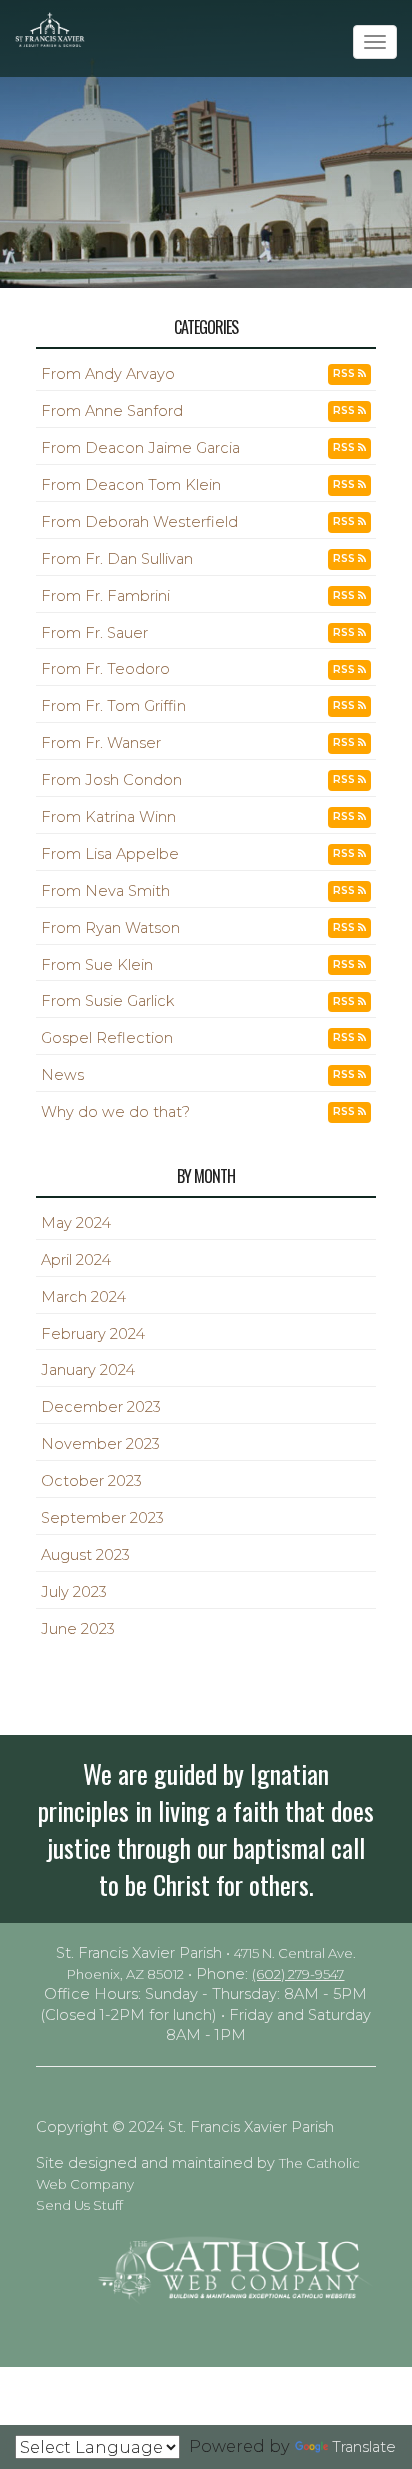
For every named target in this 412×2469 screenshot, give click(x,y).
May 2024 (76, 1223)
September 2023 (102, 1518)
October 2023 (91, 1481)
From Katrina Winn (108, 817)
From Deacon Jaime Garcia (140, 448)
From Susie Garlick (107, 1001)
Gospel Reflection (107, 1038)
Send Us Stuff (79, 2205)
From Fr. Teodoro (105, 669)
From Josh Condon (111, 780)
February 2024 (93, 1334)
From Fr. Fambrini (105, 596)
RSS (345, 373)
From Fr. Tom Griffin (113, 706)
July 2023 (74, 1592)
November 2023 (100, 1444)
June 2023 (78, 1629)
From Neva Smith (105, 891)
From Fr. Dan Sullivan (117, 559)
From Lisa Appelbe (110, 854)
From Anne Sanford (112, 411)
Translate (364, 2447)
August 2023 (85, 1555)
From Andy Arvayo (108, 374)
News (62, 1075)
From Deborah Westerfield (139, 522)
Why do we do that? (115, 1112)
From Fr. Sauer (94, 633)
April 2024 (76, 1260)
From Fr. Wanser (101, 743)
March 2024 (83, 1297)
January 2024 (88, 1370)
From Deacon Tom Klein (131, 485)
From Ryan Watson (110, 928)
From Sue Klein (97, 965)
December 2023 (101, 1407)
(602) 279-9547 (298, 1974)
